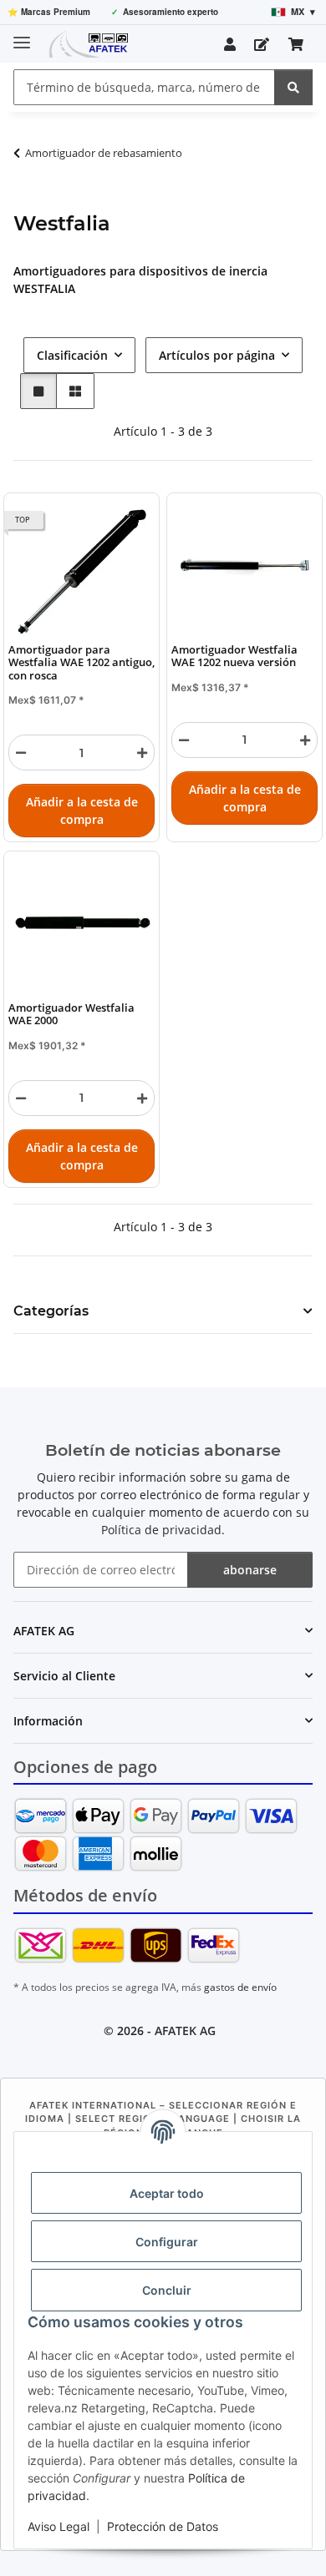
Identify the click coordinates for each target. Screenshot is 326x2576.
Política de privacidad (161, 1530)
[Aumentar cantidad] (142, 753)
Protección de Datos (163, 2526)
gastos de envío (240, 1987)
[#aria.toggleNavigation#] (22, 35)
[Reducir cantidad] (21, 753)
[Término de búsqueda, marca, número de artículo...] (293, 87)
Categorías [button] (51, 1311)
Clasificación (72, 355)
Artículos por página (217, 355)
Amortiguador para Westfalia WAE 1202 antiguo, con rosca (81, 663)
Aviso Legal (59, 2526)
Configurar (167, 2242)
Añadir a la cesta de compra (82, 811)
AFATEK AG (185, 2030)
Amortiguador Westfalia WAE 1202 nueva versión (234, 657)
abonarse (250, 1570)
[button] (230, 44)
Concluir (167, 2290)
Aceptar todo (167, 2193)
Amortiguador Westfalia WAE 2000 (71, 1015)
